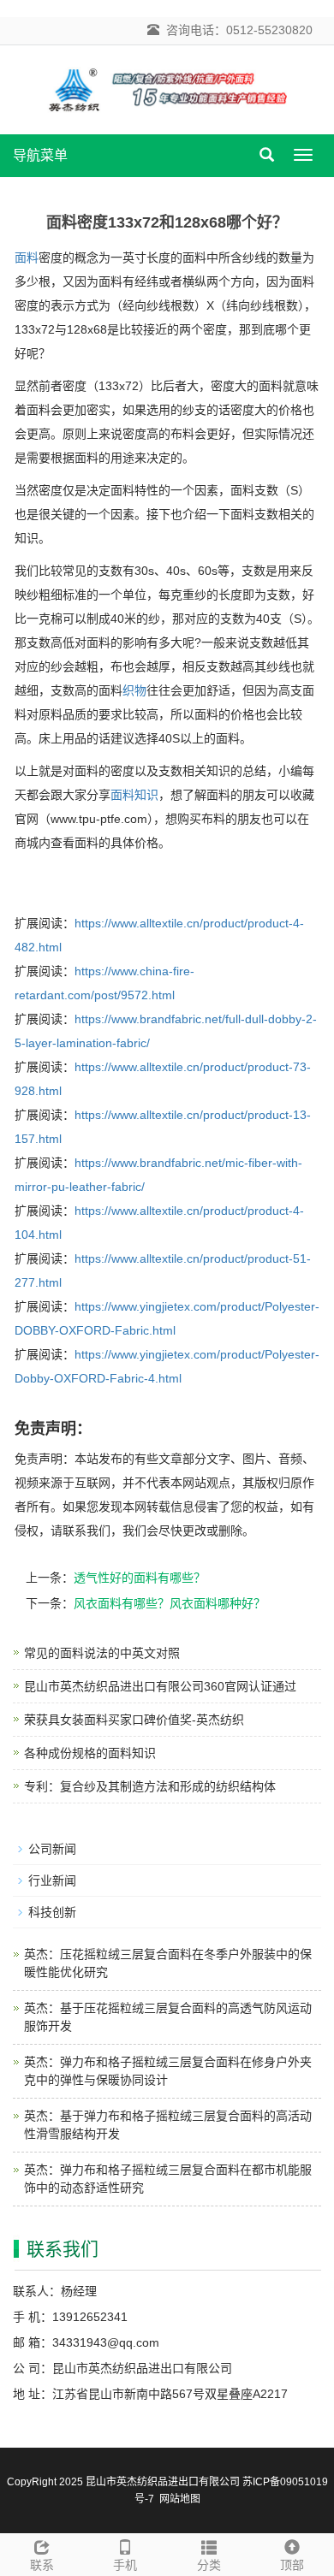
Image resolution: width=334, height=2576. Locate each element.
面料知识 (134, 795)
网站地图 (180, 2499)
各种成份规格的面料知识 (90, 1753)
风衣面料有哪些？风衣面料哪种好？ (170, 1603)
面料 (27, 258)
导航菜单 (40, 155)
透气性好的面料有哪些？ (140, 1578)
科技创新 (52, 1912)
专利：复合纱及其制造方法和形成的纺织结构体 (150, 1786)
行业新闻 (52, 1880)
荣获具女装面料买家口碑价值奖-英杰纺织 (134, 1720)
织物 (134, 690)
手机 (125, 2565)
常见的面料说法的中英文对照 (102, 1653)
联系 (42, 2565)
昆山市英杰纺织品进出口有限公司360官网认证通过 (160, 1686)
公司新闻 (52, 1849)
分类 (209, 2565)
